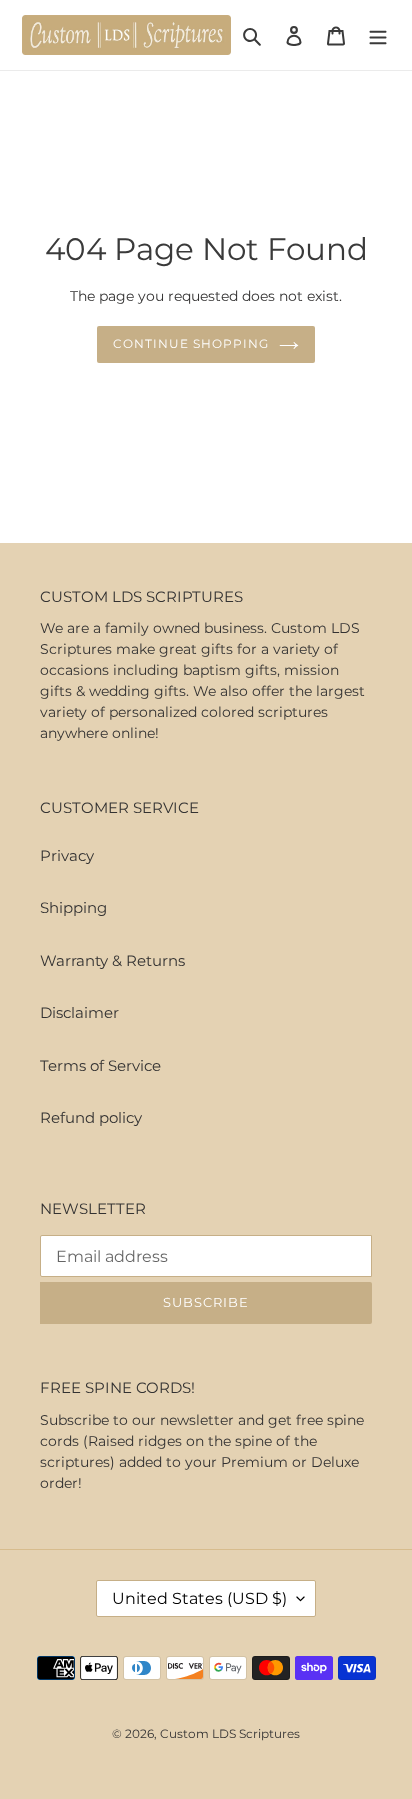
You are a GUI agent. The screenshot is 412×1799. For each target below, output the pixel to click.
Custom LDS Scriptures (230, 1733)
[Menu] (378, 35)
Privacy (67, 855)
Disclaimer (79, 1012)
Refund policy (91, 1117)
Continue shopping (191, 343)
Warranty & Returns (112, 960)
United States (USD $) (199, 1598)
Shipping (73, 907)
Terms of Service (100, 1065)
